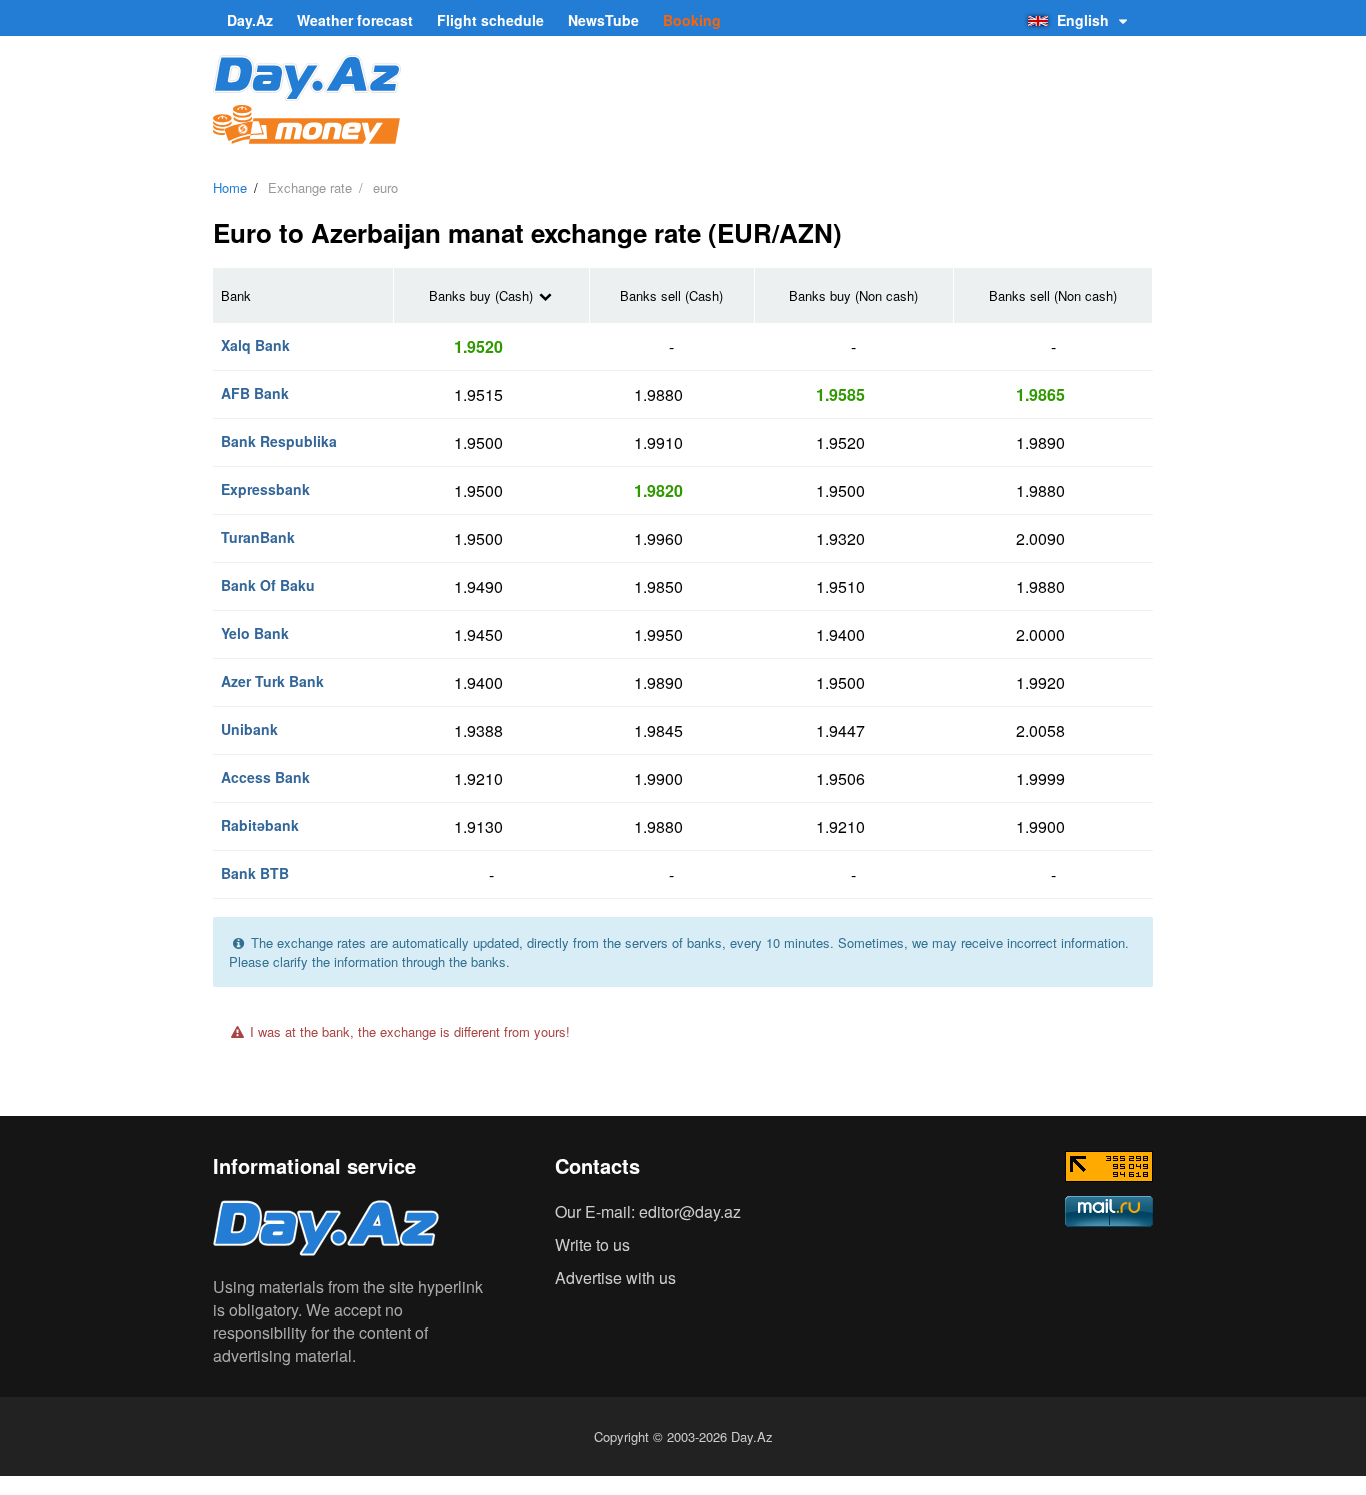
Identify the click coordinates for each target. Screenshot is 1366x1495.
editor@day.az (690, 1211)
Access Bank (265, 777)
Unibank (249, 729)
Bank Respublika (279, 441)
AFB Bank (255, 393)
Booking (692, 20)
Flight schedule (490, 20)
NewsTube (603, 20)
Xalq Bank (255, 345)
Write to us (592, 1244)
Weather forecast (355, 20)
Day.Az (250, 20)
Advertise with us (615, 1277)
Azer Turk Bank (272, 681)
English (1083, 20)
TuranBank (258, 537)
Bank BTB (255, 873)
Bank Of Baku (268, 585)
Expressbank (265, 489)
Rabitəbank (260, 825)
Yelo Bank (255, 633)
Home (230, 187)
